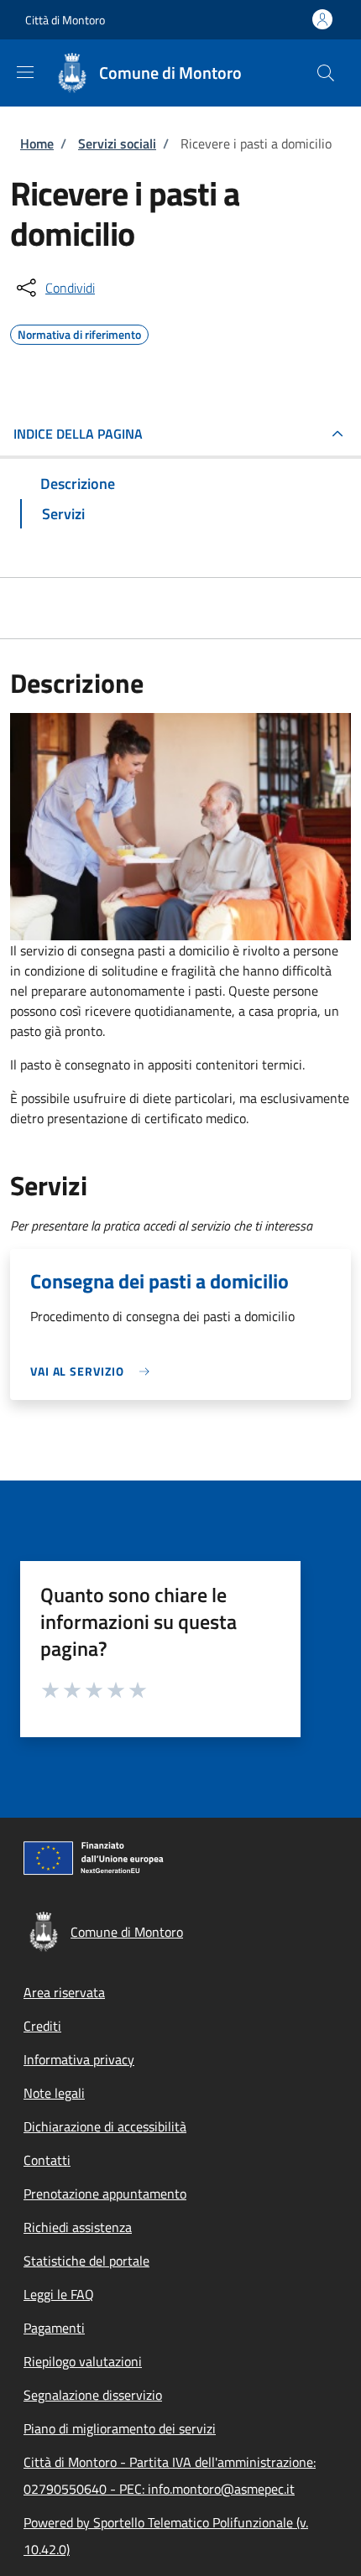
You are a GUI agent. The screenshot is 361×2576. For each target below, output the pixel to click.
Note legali (54, 2093)
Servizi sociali (117, 143)
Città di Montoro (65, 20)
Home (37, 143)
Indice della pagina (78, 434)
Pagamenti (54, 2328)
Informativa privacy (79, 2059)
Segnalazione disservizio (93, 2395)
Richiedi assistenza (78, 2227)
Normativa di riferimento (79, 332)
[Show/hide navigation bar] (25, 72)
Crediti (42, 2026)
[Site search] (326, 73)
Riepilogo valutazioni (83, 2361)
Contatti (47, 2160)
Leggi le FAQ (59, 2294)
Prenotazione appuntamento (105, 2194)
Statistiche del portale (86, 2261)
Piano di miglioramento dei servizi (120, 2428)
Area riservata (64, 1992)
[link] (94, 1371)
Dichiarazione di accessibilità (105, 2126)
